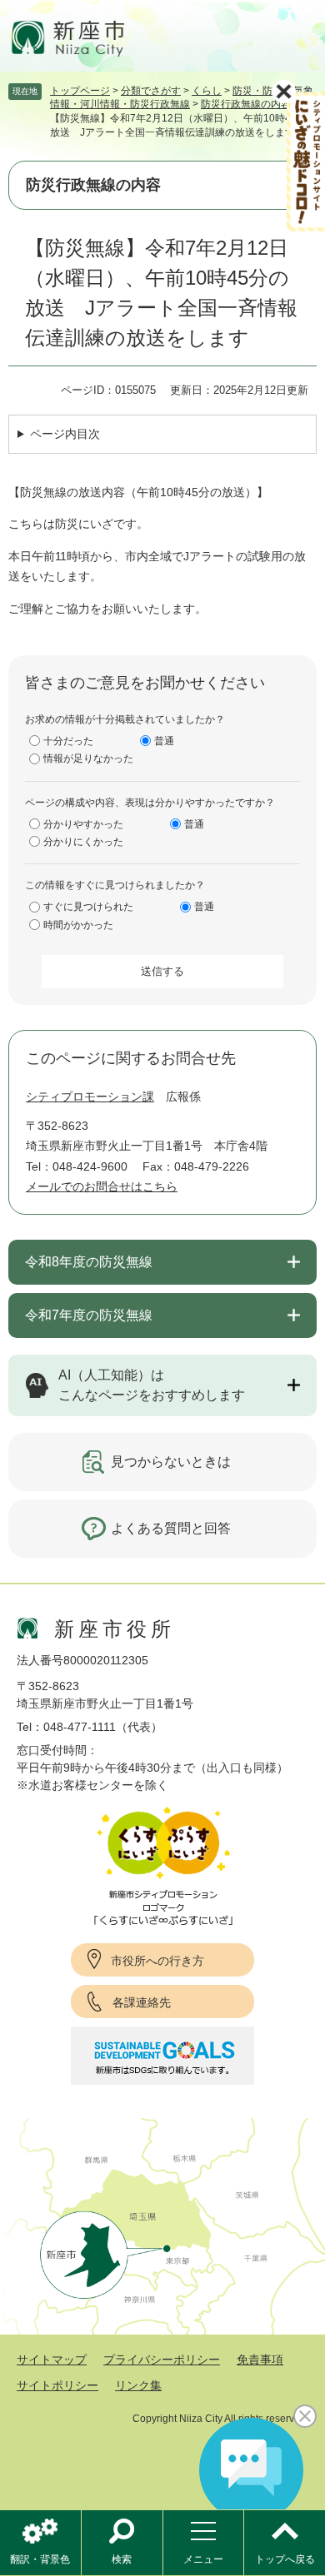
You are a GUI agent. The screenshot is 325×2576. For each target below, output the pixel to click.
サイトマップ (52, 2360)
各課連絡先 (142, 2002)
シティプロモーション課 (90, 1097)
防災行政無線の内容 (246, 104)
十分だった (68, 741)
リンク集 (138, 2385)
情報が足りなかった (88, 758)
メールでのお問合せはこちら (102, 1186)
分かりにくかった (83, 842)
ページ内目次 (65, 434)
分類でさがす (151, 91)
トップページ (80, 91)
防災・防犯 (257, 91)
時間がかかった (78, 925)
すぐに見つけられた (88, 907)
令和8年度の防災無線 (89, 1262)
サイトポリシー (57, 2385)
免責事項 (260, 2360)
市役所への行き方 (157, 1961)
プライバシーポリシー (162, 2360)
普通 (164, 741)
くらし (207, 91)
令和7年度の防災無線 (89, 1315)
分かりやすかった (83, 824)
